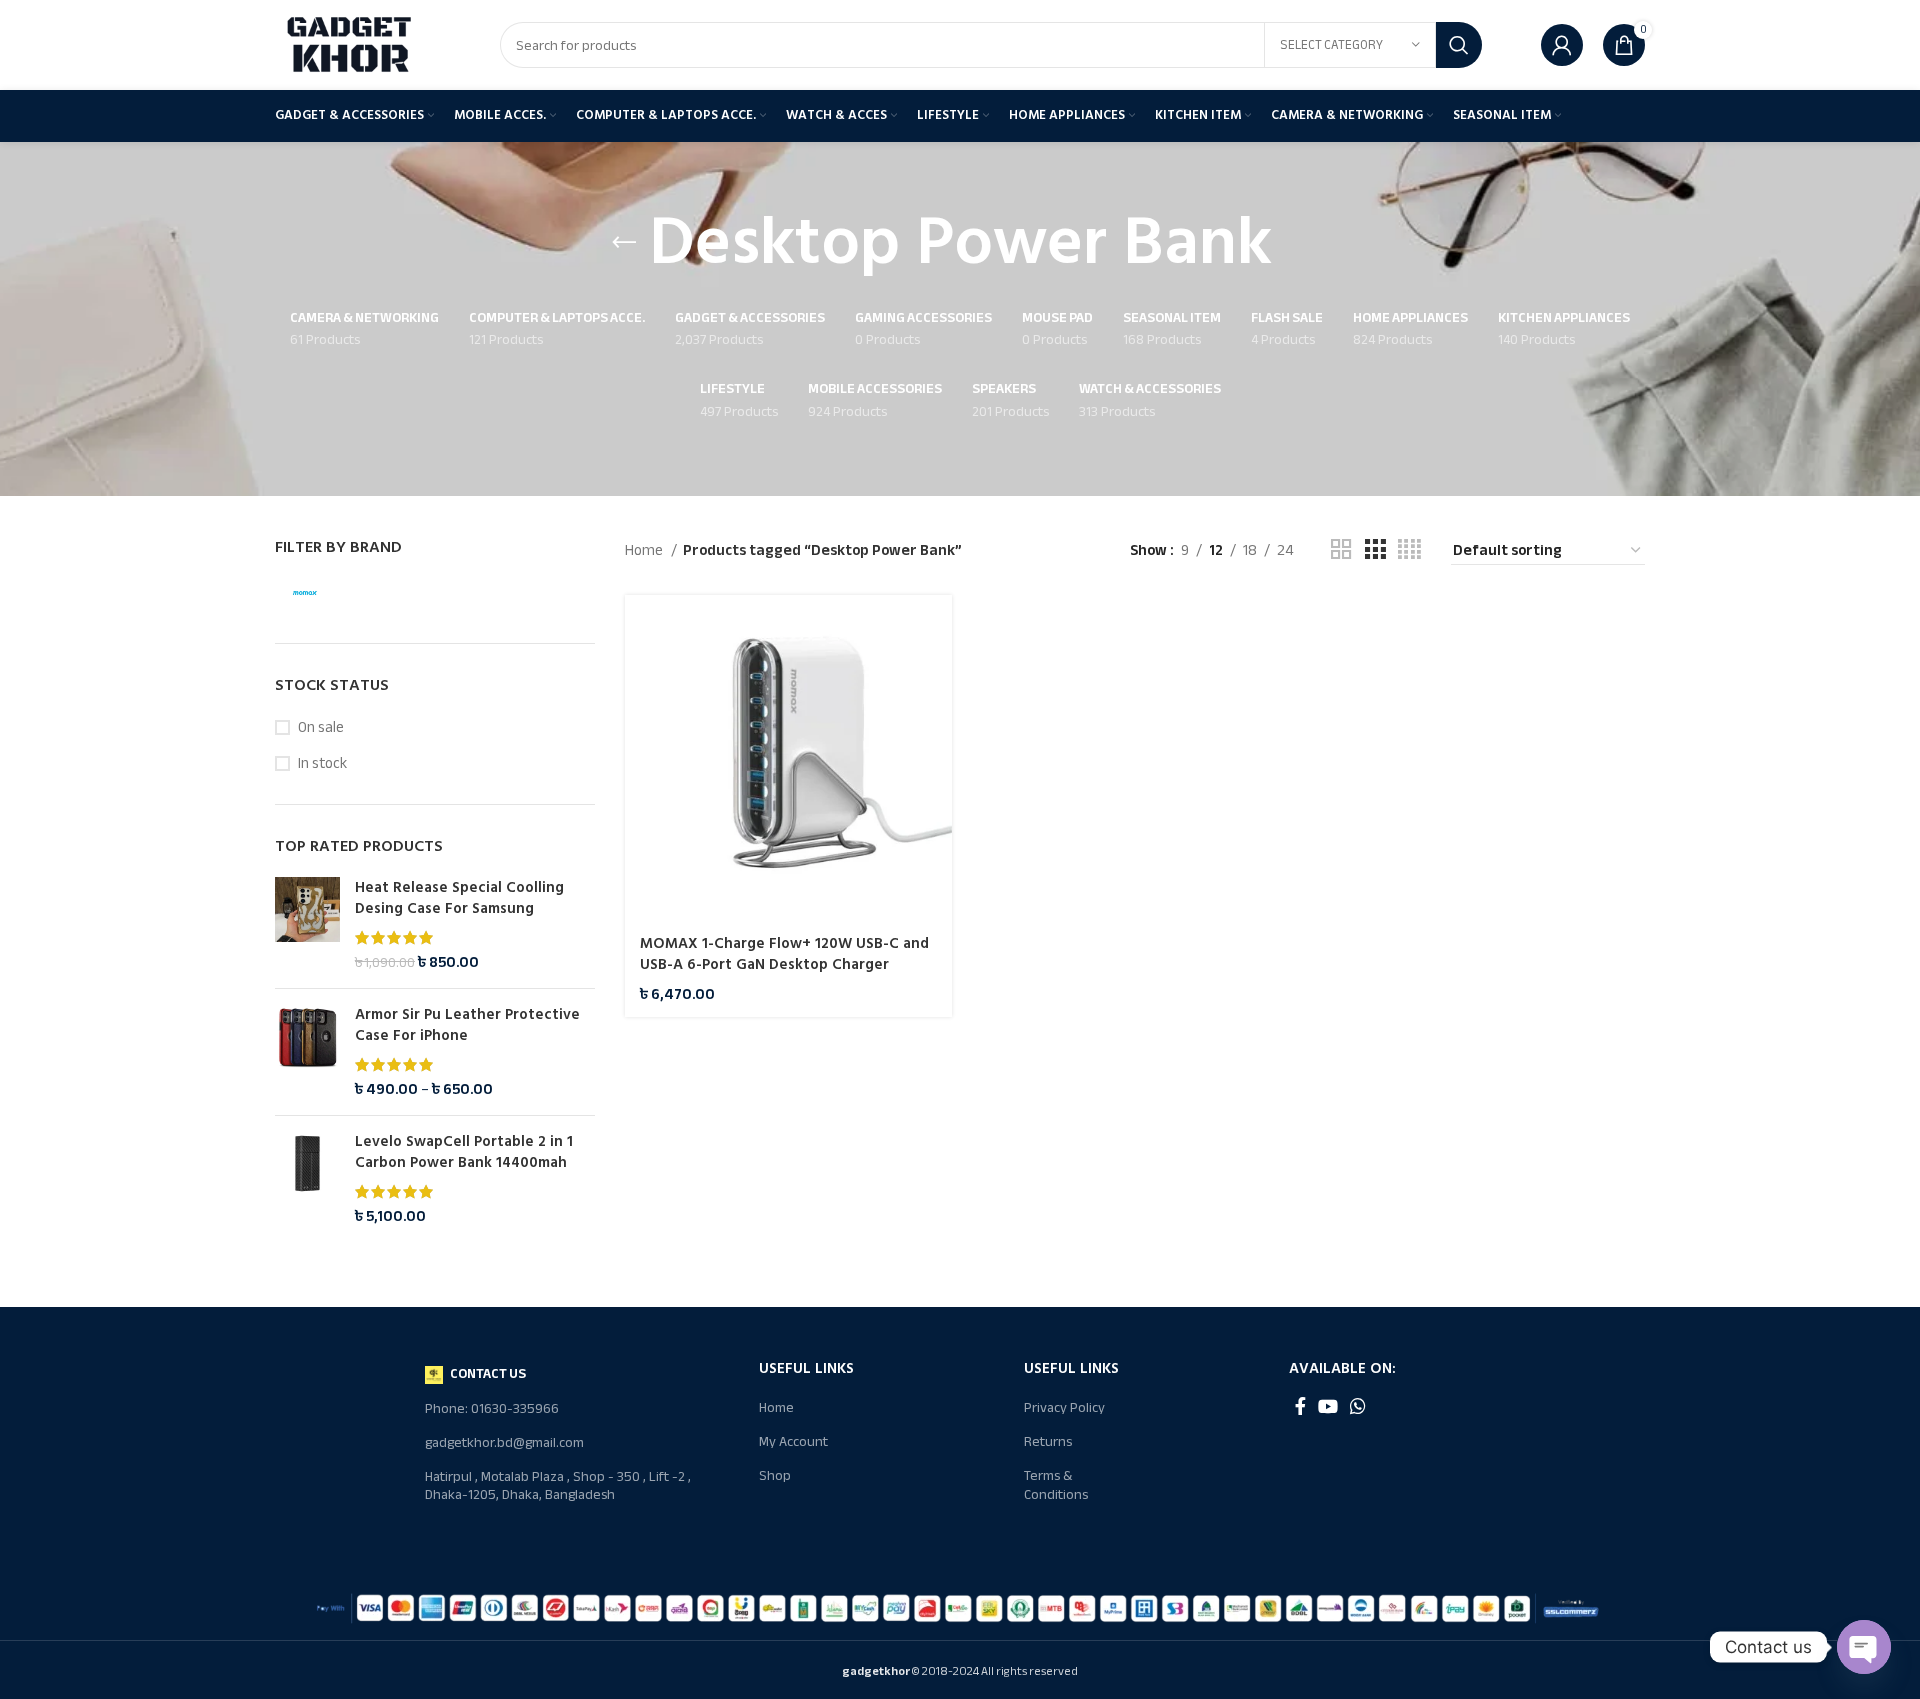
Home (645, 550)
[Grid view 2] (1341, 550)
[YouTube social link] (1328, 1406)
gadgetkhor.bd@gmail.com (504, 1442)
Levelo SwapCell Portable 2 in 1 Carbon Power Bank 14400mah (464, 1152)
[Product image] (788, 758)
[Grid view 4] (1409, 550)
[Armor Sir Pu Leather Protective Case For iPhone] (307, 1052)
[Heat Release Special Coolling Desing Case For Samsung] (307, 925)
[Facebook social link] (1300, 1406)
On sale (321, 727)
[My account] (1562, 45)
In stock (322, 763)
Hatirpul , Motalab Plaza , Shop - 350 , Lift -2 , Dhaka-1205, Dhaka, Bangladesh (558, 1485)
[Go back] (624, 243)
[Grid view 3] (1375, 550)
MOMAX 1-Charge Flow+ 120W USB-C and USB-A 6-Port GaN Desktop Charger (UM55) (784, 964)
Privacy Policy (1064, 1407)
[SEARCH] (1459, 45)
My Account (793, 1441)
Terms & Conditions (1056, 1484)
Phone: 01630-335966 (492, 1408)
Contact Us (488, 1373)
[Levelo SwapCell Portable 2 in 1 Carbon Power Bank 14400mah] (307, 1179)
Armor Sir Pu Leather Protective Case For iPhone (467, 1025)
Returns (1048, 1441)
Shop (775, 1475)
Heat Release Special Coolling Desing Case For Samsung (459, 898)
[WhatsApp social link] (1358, 1406)
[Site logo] (350, 44)
